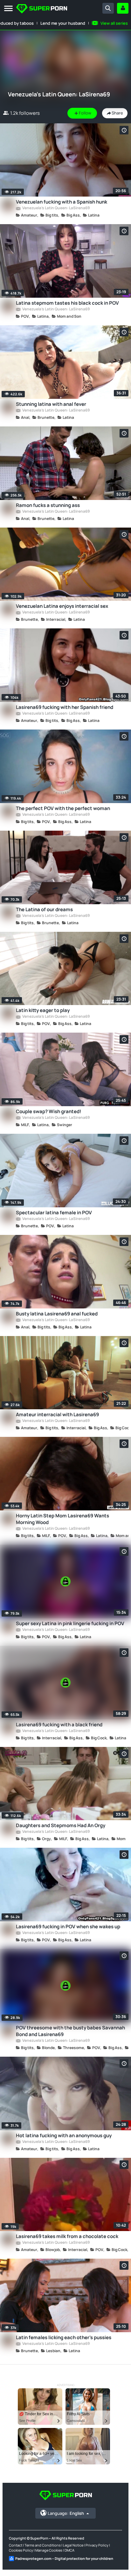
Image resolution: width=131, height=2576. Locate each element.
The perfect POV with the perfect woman (63, 808)
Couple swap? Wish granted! (48, 1111)
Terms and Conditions (43, 2545)
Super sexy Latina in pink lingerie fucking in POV (70, 1623)
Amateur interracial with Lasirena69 (57, 1415)
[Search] (108, 8)
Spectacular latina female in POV (54, 1213)
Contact (16, 2545)
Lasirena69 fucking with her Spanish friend (65, 707)
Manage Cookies (49, 2550)
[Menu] (8, 9)
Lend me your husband (63, 23)
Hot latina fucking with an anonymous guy (64, 2135)
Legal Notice (73, 2545)
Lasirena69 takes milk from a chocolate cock (67, 2236)
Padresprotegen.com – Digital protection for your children (64, 2558)
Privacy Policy (97, 2545)
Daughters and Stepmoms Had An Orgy (61, 1825)
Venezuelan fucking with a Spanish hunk (62, 202)
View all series (114, 23)
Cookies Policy (21, 2550)
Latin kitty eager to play (43, 1010)
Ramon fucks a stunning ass (48, 505)
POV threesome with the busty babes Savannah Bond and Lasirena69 (70, 2031)
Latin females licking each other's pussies (64, 2337)
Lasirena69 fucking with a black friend (59, 1725)
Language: (66, 2513)
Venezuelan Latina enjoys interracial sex (62, 606)
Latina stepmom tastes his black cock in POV (67, 303)
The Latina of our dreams (44, 909)
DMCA (69, 2550)
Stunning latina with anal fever (51, 404)
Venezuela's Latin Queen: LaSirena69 (56, 208)
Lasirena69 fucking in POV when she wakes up (68, 1927)
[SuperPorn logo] (42, 9)
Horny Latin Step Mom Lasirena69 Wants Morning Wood (62, 1519)
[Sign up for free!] (123, 8)
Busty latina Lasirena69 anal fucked (57, 1314)
